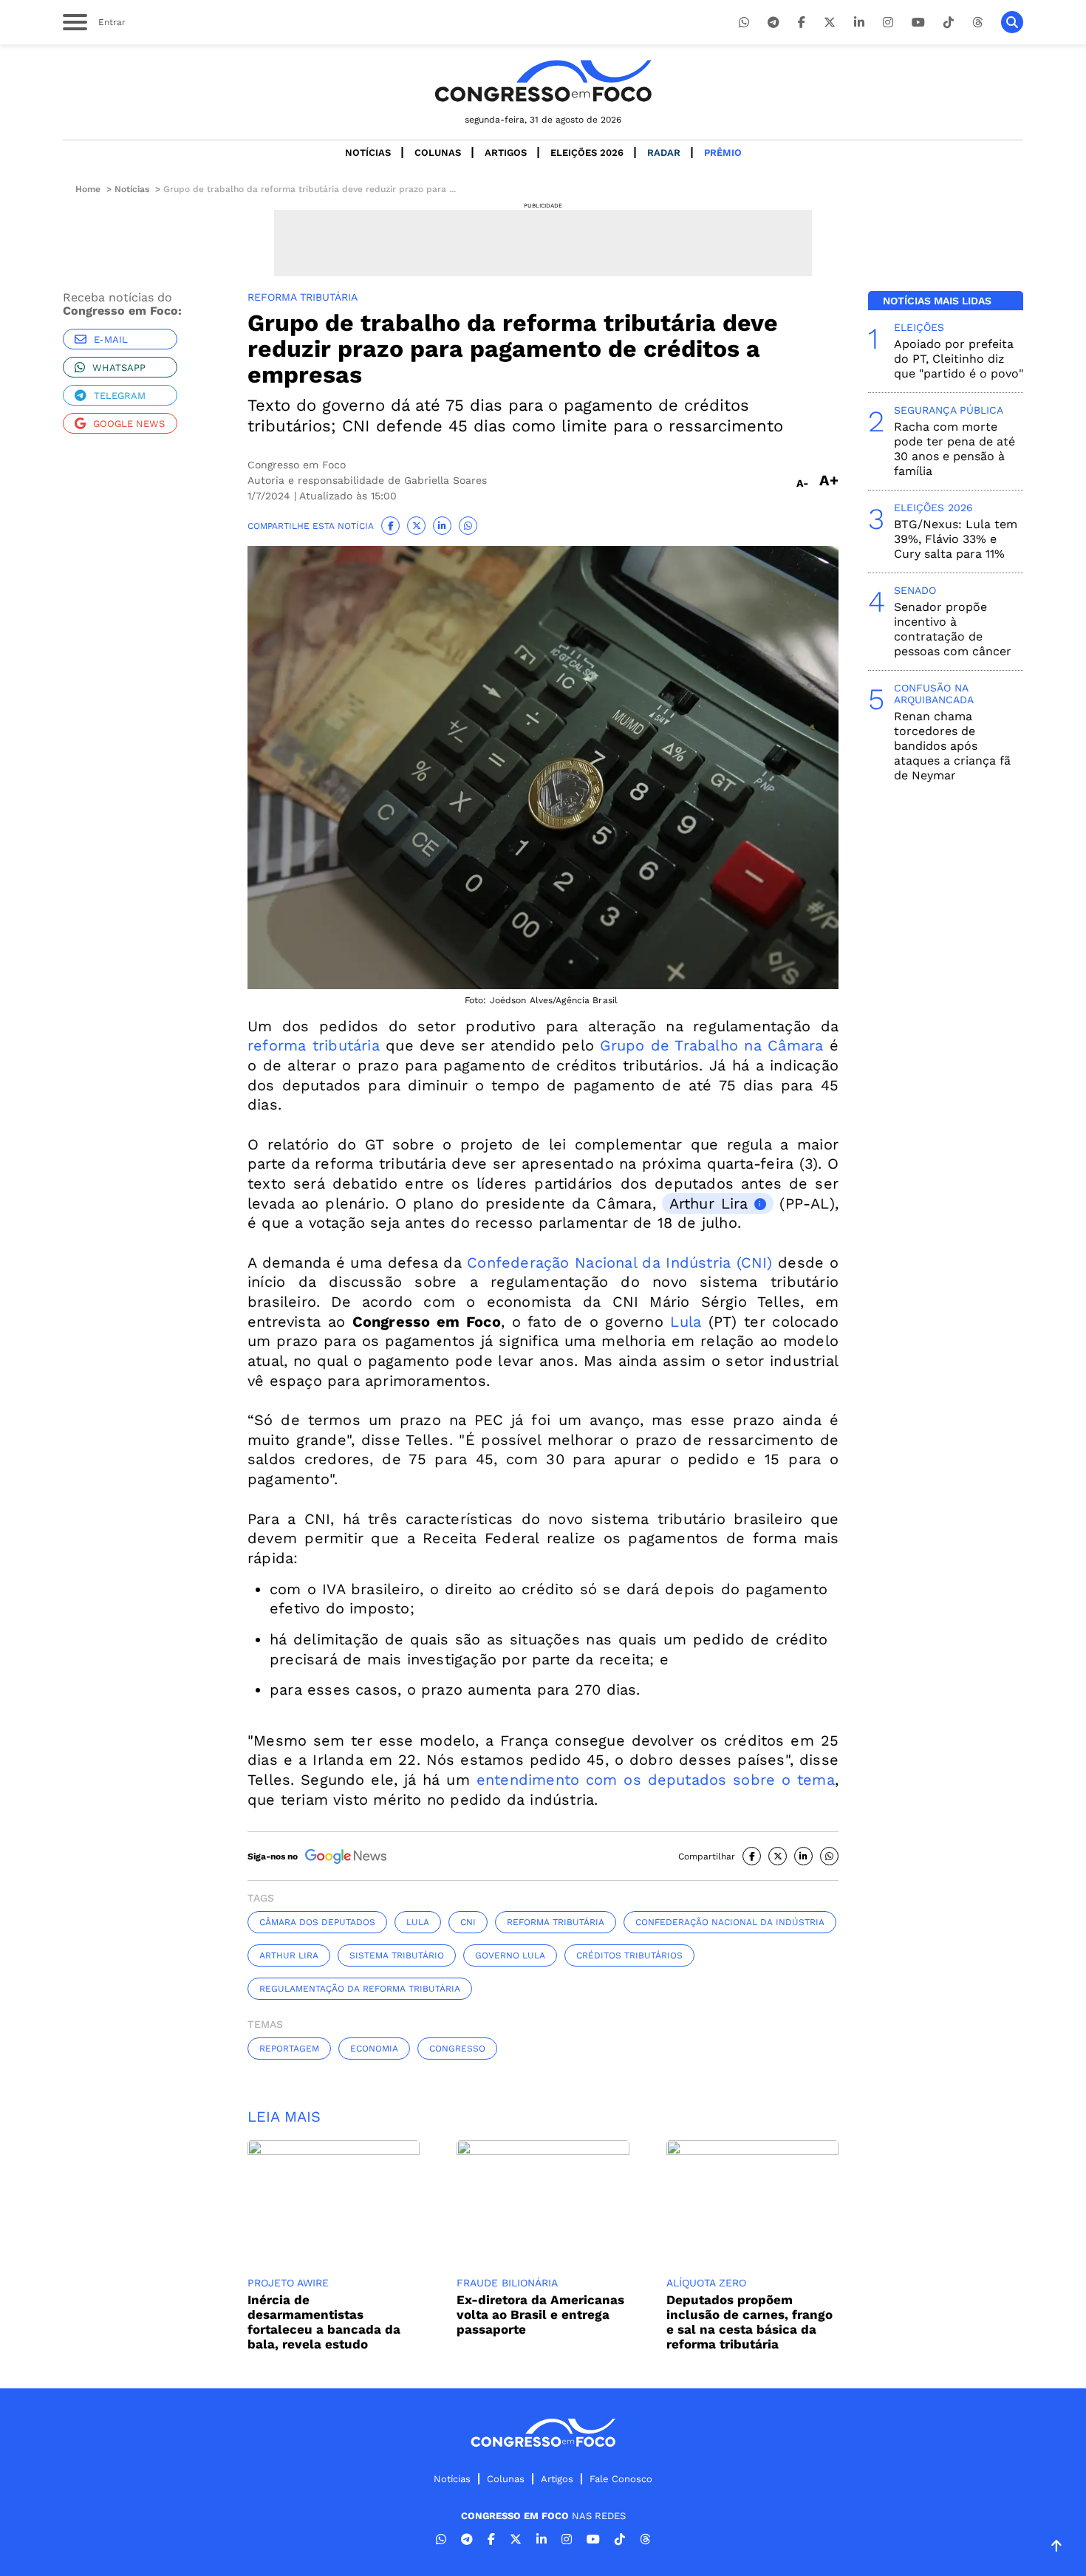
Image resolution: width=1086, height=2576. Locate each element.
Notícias (368, 153)
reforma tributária (314, 1045)
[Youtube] (918, 23)
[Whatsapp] (744, 23)
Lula (686, 1322)
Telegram (120, 396)
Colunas (438, 153)
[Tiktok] (949, 23)
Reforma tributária (556, 1922)
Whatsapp (119, 368)
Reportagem (289, 2049)
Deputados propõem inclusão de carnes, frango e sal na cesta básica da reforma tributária (749, 2322)
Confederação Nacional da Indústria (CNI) (619, 1263)
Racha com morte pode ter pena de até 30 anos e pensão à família (954, 449)
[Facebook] (802, 23)
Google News (129, 424)
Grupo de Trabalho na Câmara (711, 1045)
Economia (374, 2049)
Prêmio (723, 153)
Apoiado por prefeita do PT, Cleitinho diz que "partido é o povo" (959, 359)
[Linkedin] (859, 23)
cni (468, 1922)
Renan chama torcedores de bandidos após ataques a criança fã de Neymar (952, 746)
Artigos (506, 153)
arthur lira (289, 1955)
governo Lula (510, 1955)
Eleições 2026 (587, 153)
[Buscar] (1012, 22)
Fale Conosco (621, 2479)
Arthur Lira (709, 1203)
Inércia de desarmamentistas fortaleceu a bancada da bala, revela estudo (324, 2322)
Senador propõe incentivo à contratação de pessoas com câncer (953, 629)
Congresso (457, 2049)
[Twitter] (830, 23)
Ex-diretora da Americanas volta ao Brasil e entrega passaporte (540, 2314)
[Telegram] (773, 23)
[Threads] (977, 23)
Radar (664, 153)
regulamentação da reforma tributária (360, 1989)
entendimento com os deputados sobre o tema (656, 1780)
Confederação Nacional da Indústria (730, 1922)
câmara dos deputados (317, 1922)
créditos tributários (629, 1955)
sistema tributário (397, 1955)
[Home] (543, 81)
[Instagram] (888, 23)
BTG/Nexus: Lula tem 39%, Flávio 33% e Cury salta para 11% (956, 539)
